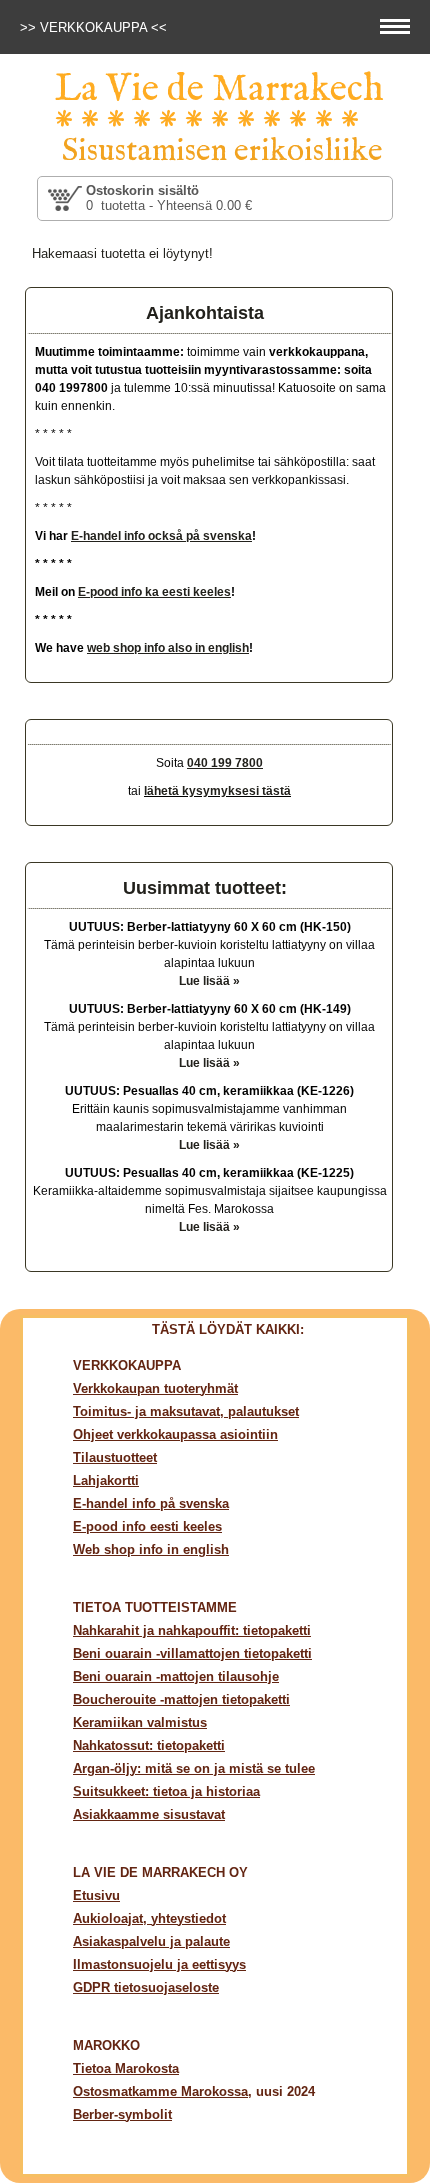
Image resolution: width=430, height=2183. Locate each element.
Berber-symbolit (122, 2114)
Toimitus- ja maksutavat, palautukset (186, 1411)
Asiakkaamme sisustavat (149, 1814)
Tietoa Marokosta (126, 2068)
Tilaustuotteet (115, 1457)
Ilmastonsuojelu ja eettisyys (159, 1964)
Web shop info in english (151, 1549)
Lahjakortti (106, 1480)
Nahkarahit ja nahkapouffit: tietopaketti (192, 1630)
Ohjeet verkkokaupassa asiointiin (175, 1434)
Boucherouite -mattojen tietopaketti (181, 1699)
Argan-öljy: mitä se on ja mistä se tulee (194, 1768)
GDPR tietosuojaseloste (146, 1987)
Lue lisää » (209, 981)
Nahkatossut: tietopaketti (149, 1745)
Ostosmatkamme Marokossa (160, 2091)
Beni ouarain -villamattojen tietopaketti (192, 1653)
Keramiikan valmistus (140, 1722)
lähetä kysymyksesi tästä (217, 791)
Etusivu (96, 1895)
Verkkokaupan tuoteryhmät (155, 1388)
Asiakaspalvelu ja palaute (151, 1941)
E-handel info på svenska (151, 1503)
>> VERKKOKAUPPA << (95, 27)
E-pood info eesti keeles (147, 1526)
